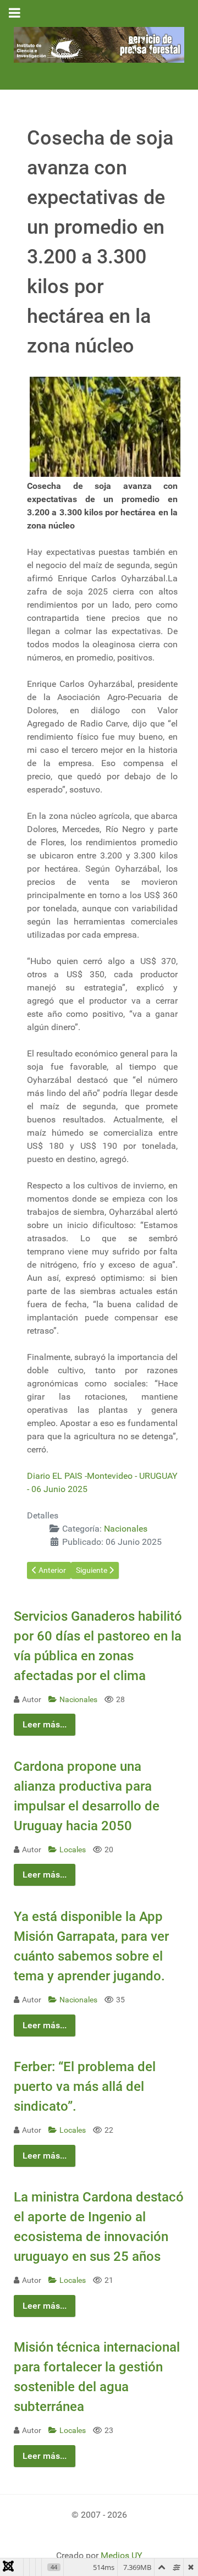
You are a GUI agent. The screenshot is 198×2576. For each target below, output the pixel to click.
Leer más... (45, 1724)
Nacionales (126, 1529)
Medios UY (122, 2555)
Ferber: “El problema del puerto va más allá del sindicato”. (85, 2087)
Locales (73, 1850)
